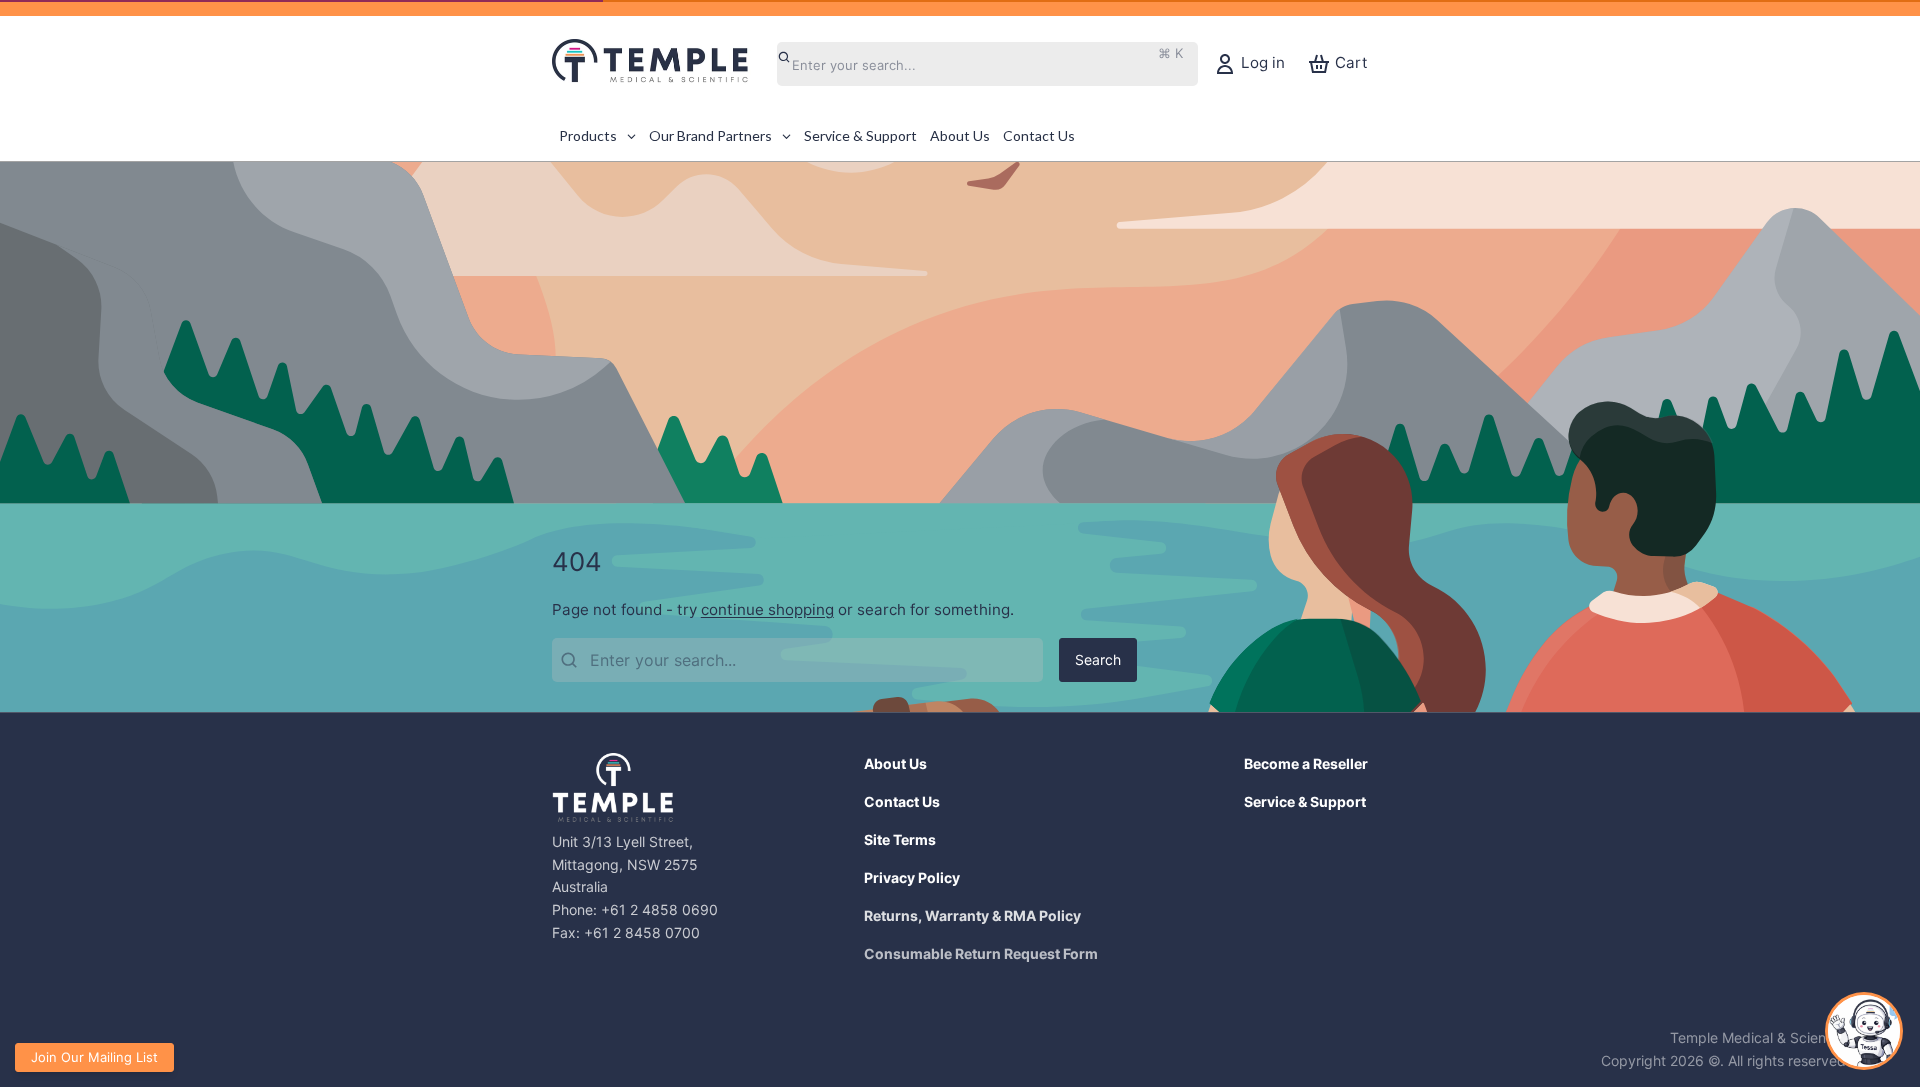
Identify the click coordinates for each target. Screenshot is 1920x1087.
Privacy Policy (912, 877)
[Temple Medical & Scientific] (660, 64)
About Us (895, 763)
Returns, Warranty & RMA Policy (972, 915)
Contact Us (902, 801)
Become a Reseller (1306, 763)
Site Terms (900, 839)
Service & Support (1305, 801)
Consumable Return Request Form (981, 953)
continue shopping (767, 609)
